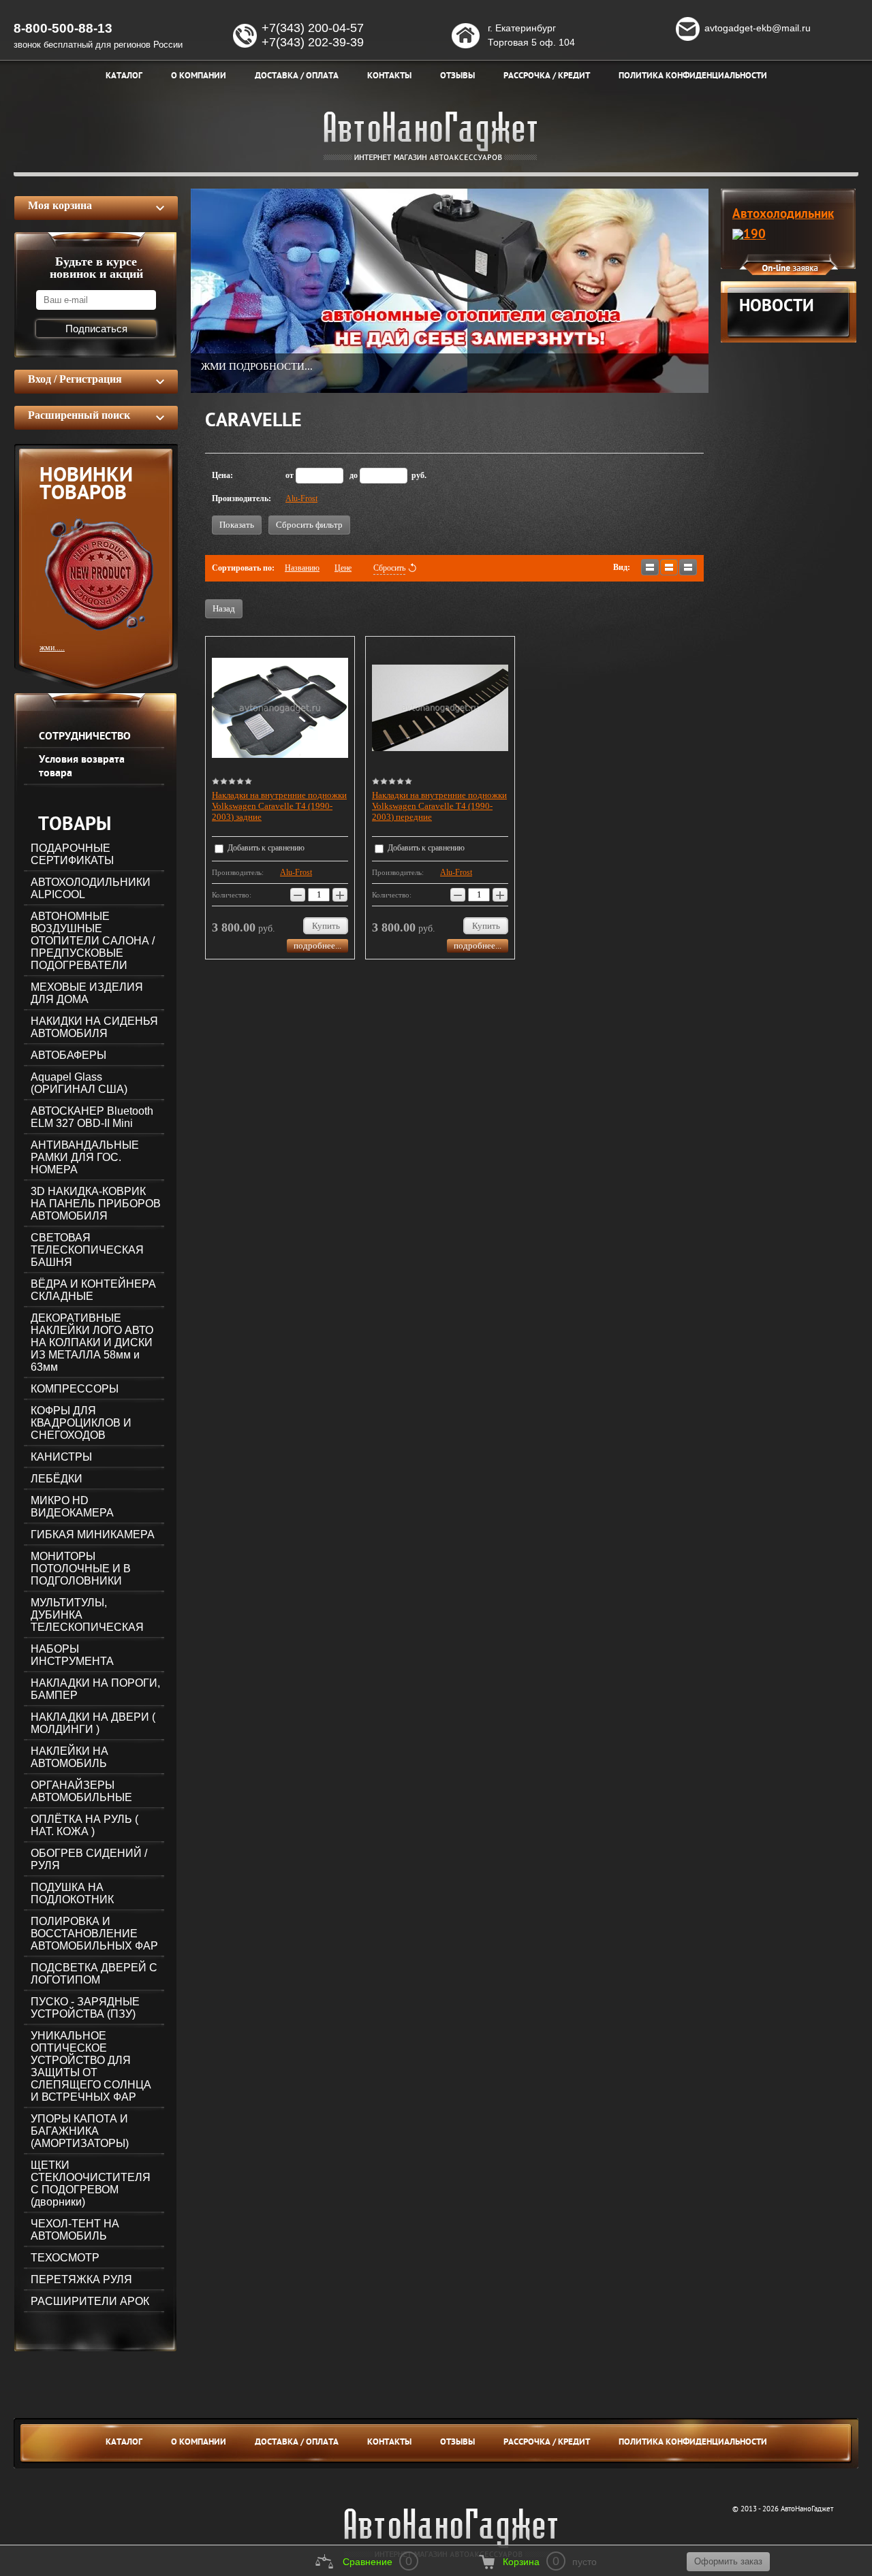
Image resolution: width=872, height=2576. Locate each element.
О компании (199, 2443)
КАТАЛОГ (124, 2443)
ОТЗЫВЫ (457, 2443)
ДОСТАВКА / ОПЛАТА (297, 2443)
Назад (224, 608)
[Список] (650, 567)
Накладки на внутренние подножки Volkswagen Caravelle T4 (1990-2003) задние (279, 806)
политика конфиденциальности (693, 2443)
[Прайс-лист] (688, 567)
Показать (237, 525)
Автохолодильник (783, 214)
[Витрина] (669, 567)
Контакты (389, 2443)
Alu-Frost (301, 498)
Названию (302, 568)
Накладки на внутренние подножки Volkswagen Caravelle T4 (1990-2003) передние (439, 806)
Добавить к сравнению (265, 848)
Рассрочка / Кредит (547, 2443)
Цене (343, 568)
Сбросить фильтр (309, 525)
